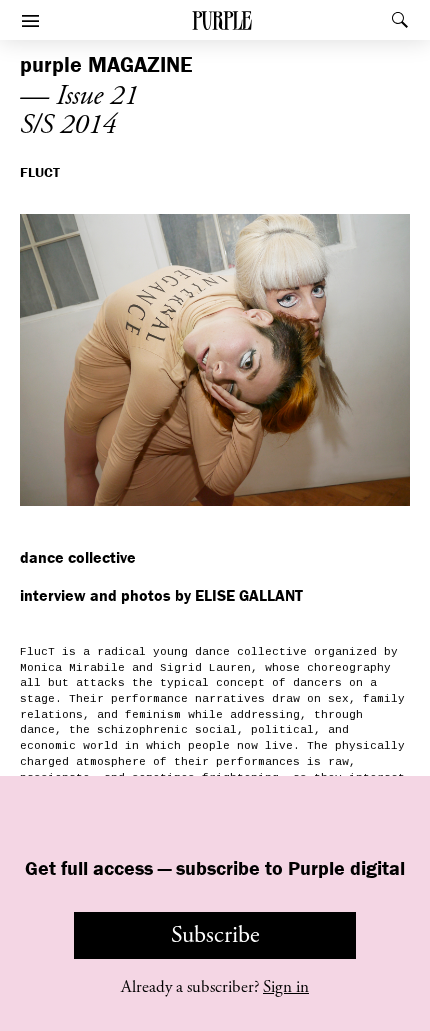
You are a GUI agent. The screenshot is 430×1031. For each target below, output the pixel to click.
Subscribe (215, 935)
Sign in (286, 987)
